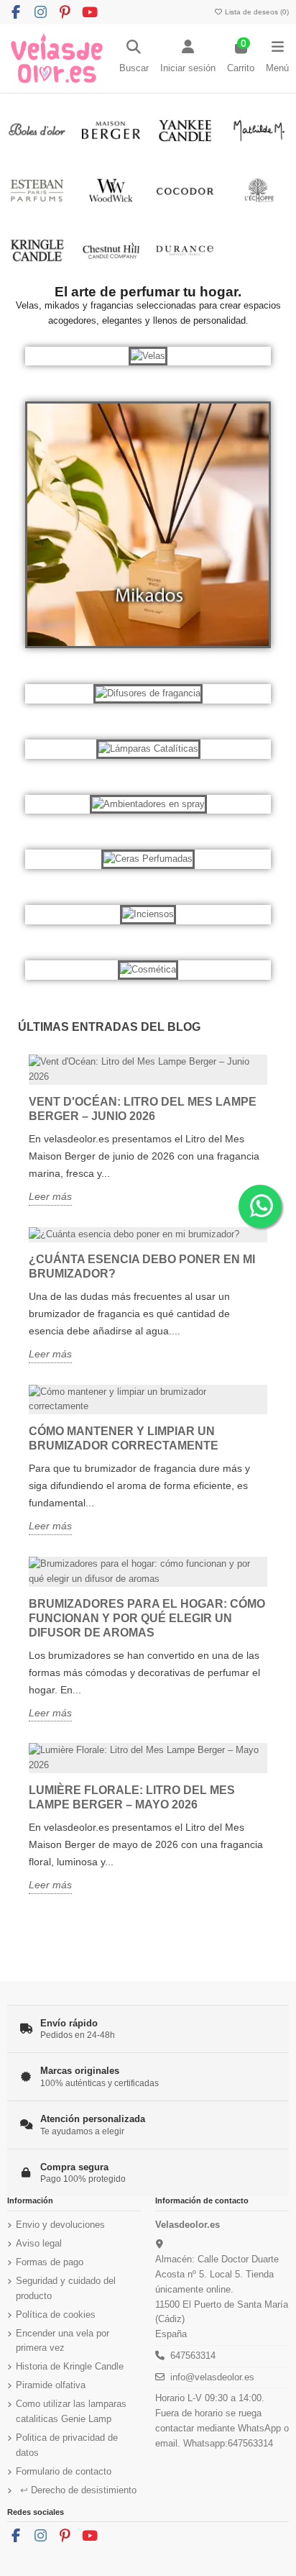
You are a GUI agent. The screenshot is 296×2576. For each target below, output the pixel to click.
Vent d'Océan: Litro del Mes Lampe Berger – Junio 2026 (143, 1109)
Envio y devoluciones (60, 2225)
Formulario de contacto (64, 2471)
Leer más (50, 1196)
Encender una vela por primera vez (63, 2341)
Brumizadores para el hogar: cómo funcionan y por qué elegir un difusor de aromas (147, 1618)
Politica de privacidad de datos (67, 2445)
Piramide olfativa (51, 2385)
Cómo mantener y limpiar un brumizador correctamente (124, 1438)
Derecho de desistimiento (78, 2490)
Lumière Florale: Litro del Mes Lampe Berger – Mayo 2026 (132, 1797)
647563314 (193, 2356)
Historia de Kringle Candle (70, 2366)
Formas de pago (50, 2262)
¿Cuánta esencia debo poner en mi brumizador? (142, 1266)
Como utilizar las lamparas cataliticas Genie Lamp (71, 2411)
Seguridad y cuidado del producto (66, 2288)
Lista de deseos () (256, 12)
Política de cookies (56, 2315)
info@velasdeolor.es (212, 2377)
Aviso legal (39, 2243)
